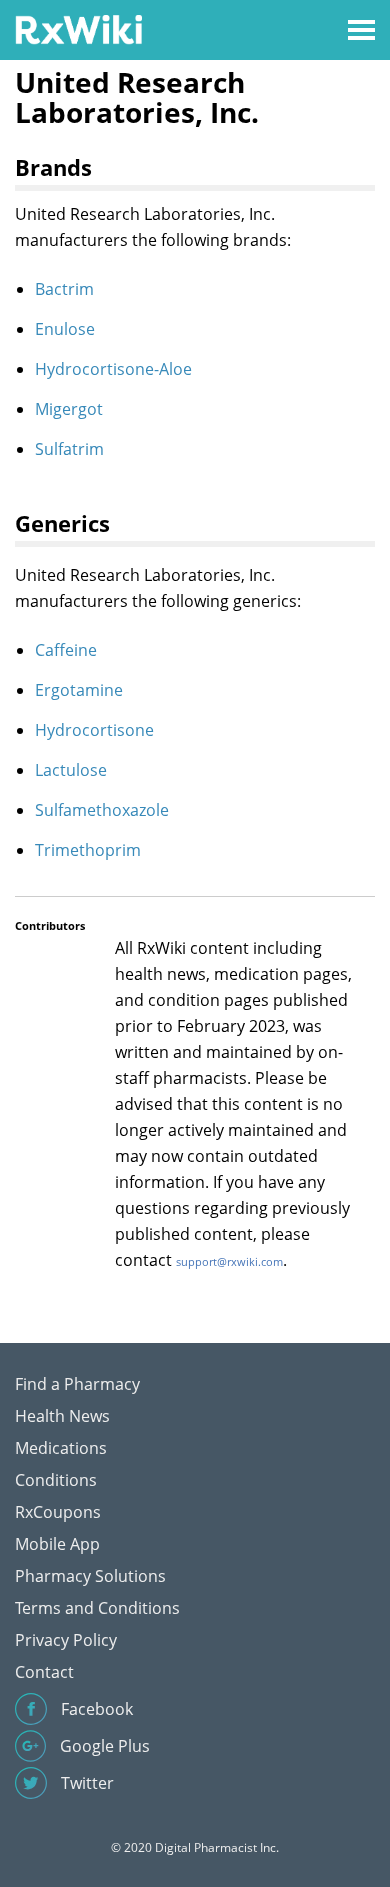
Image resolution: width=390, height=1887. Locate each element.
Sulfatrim (69, 449)
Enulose (65, 329)
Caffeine (66, 650)
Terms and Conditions (97, 1608)
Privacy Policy (66, 1640)
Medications (61, 1448)
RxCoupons (58, 1512)
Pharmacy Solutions (90, 1576)
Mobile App (57, 1544)
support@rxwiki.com (229, 1261)
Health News (62, 1416)
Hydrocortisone (94, 730)
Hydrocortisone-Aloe (113, 369)
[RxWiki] (78, 28)
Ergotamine (79, 690)
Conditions (56, 1480)
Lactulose (71, 770)
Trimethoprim (88, 850)
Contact (44, 1672)
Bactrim (64, 289)
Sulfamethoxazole (102, 810)
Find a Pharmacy (77, 1384)
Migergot (69, 409)
